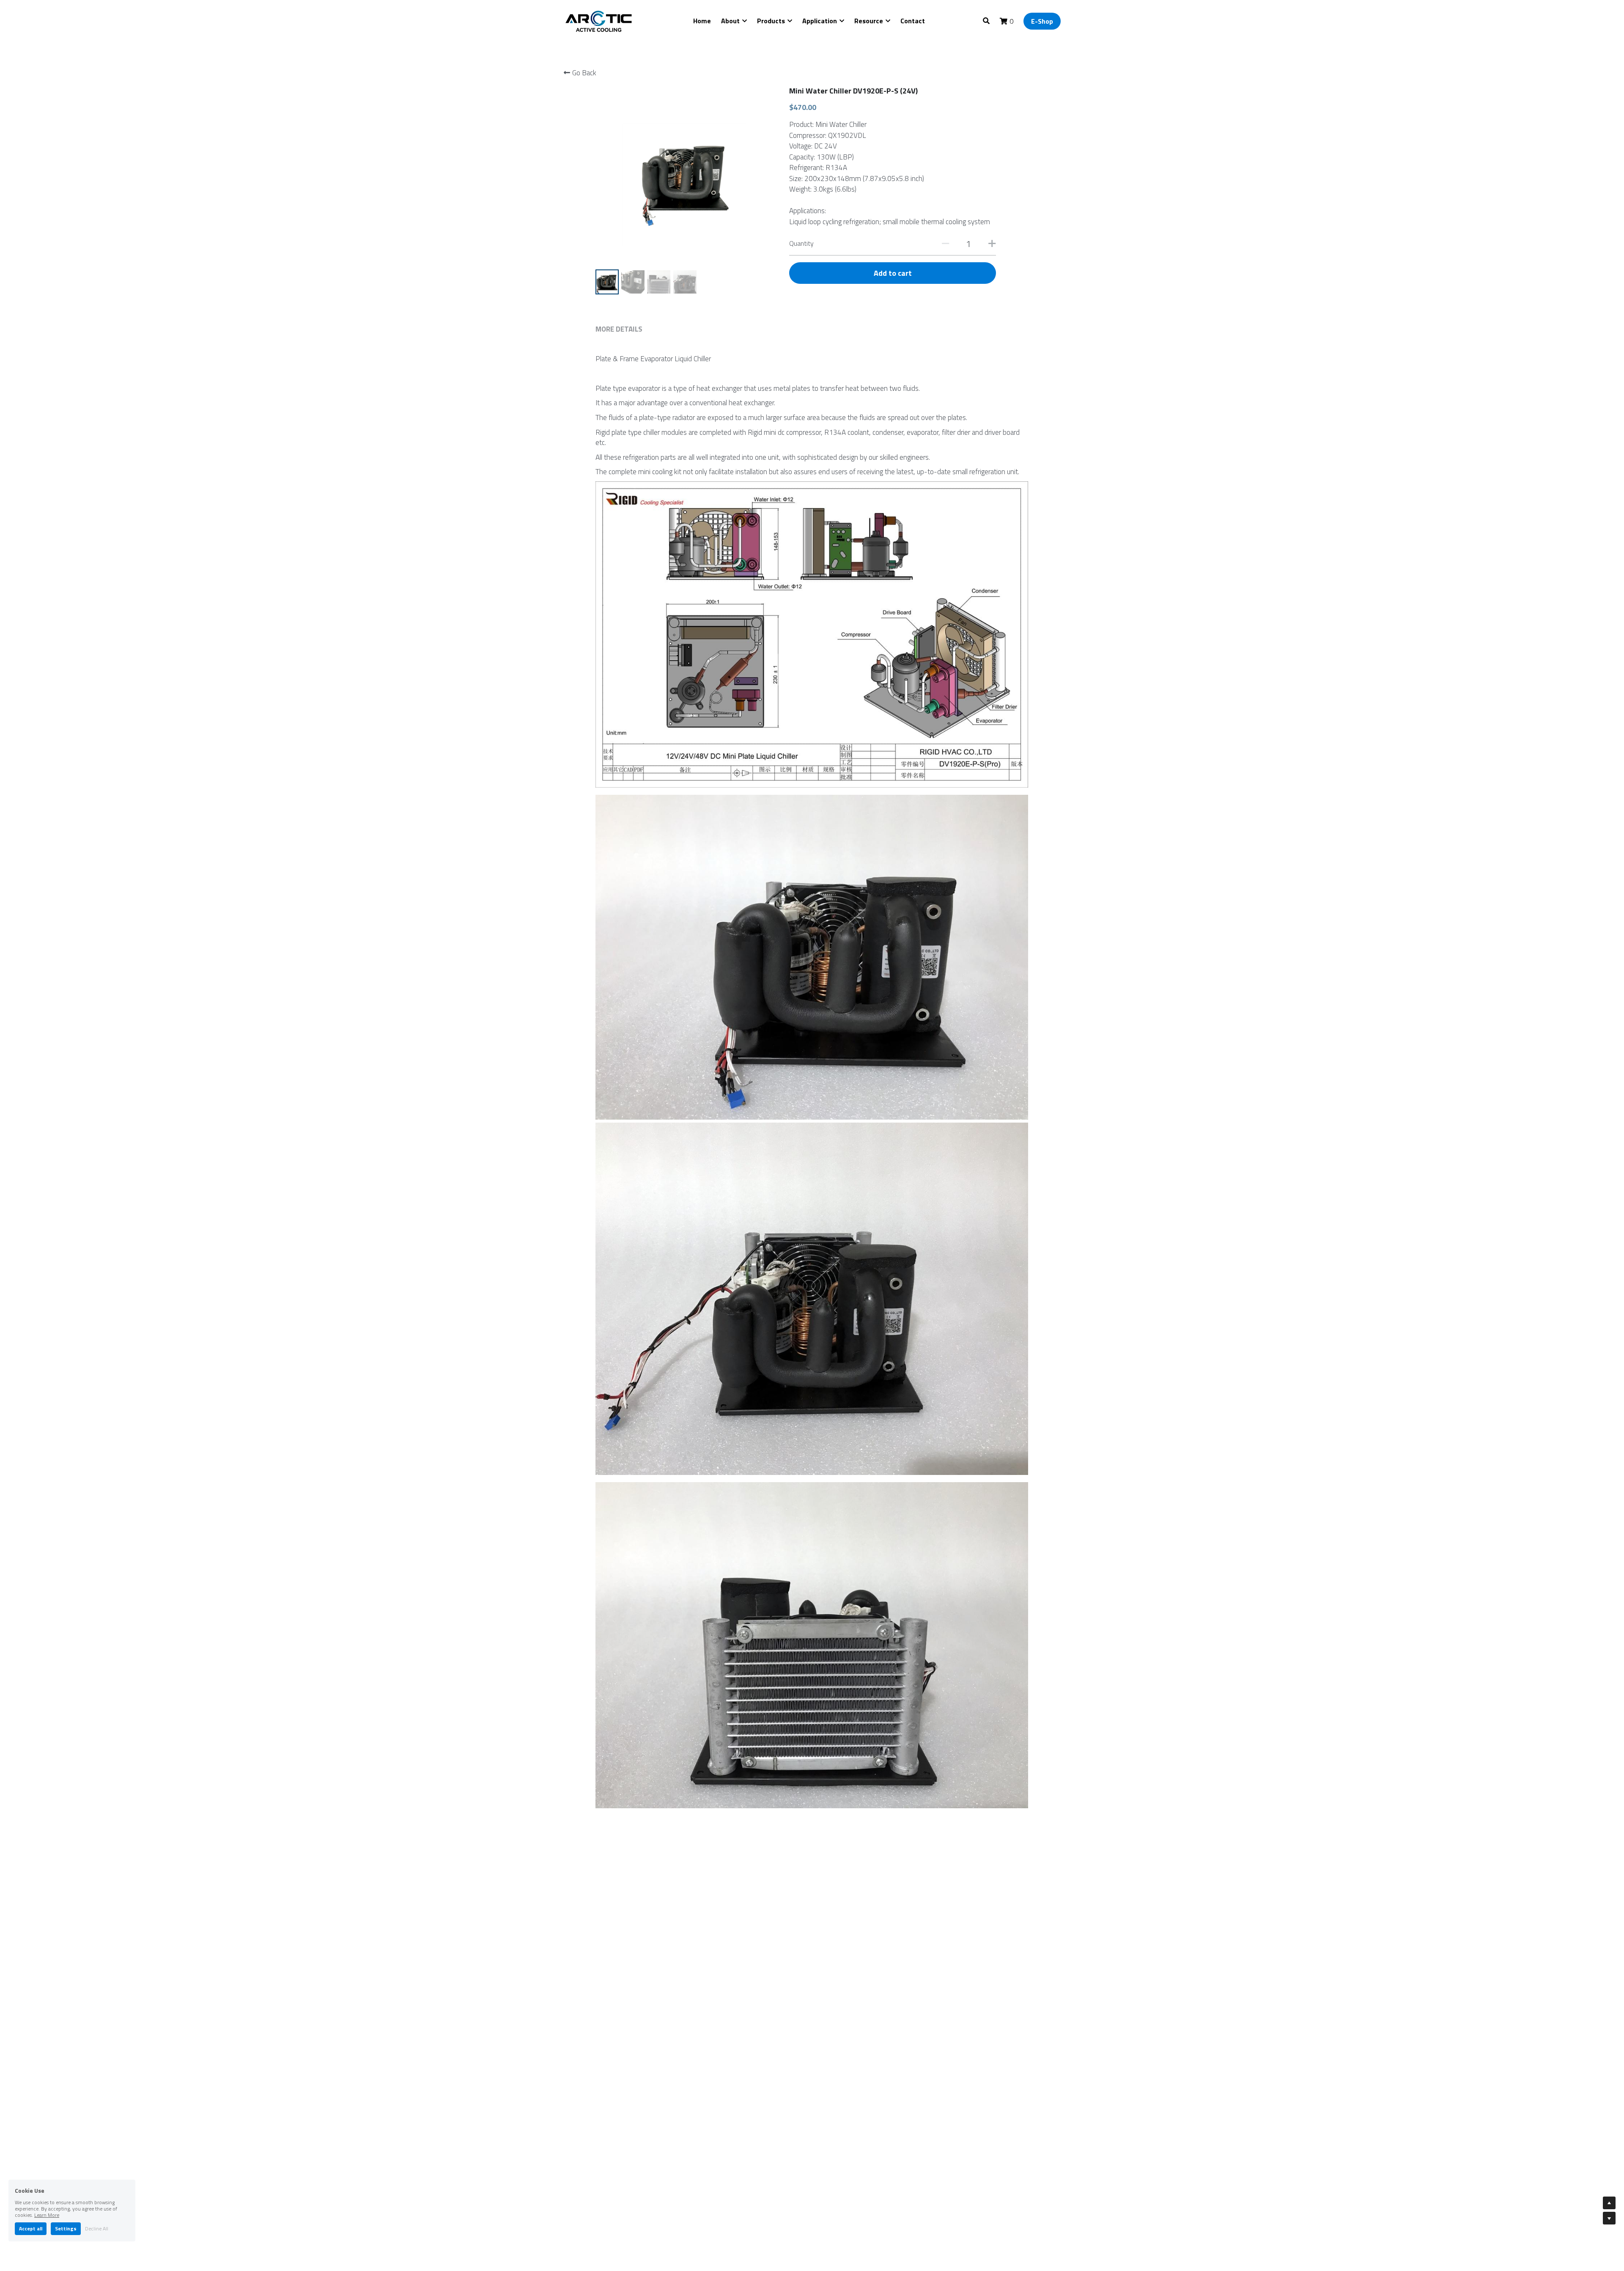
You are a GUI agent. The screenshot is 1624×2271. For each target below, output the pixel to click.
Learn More (47, 2215)
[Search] (986, 21)
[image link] (600, 21)
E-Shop (1042, 21)
